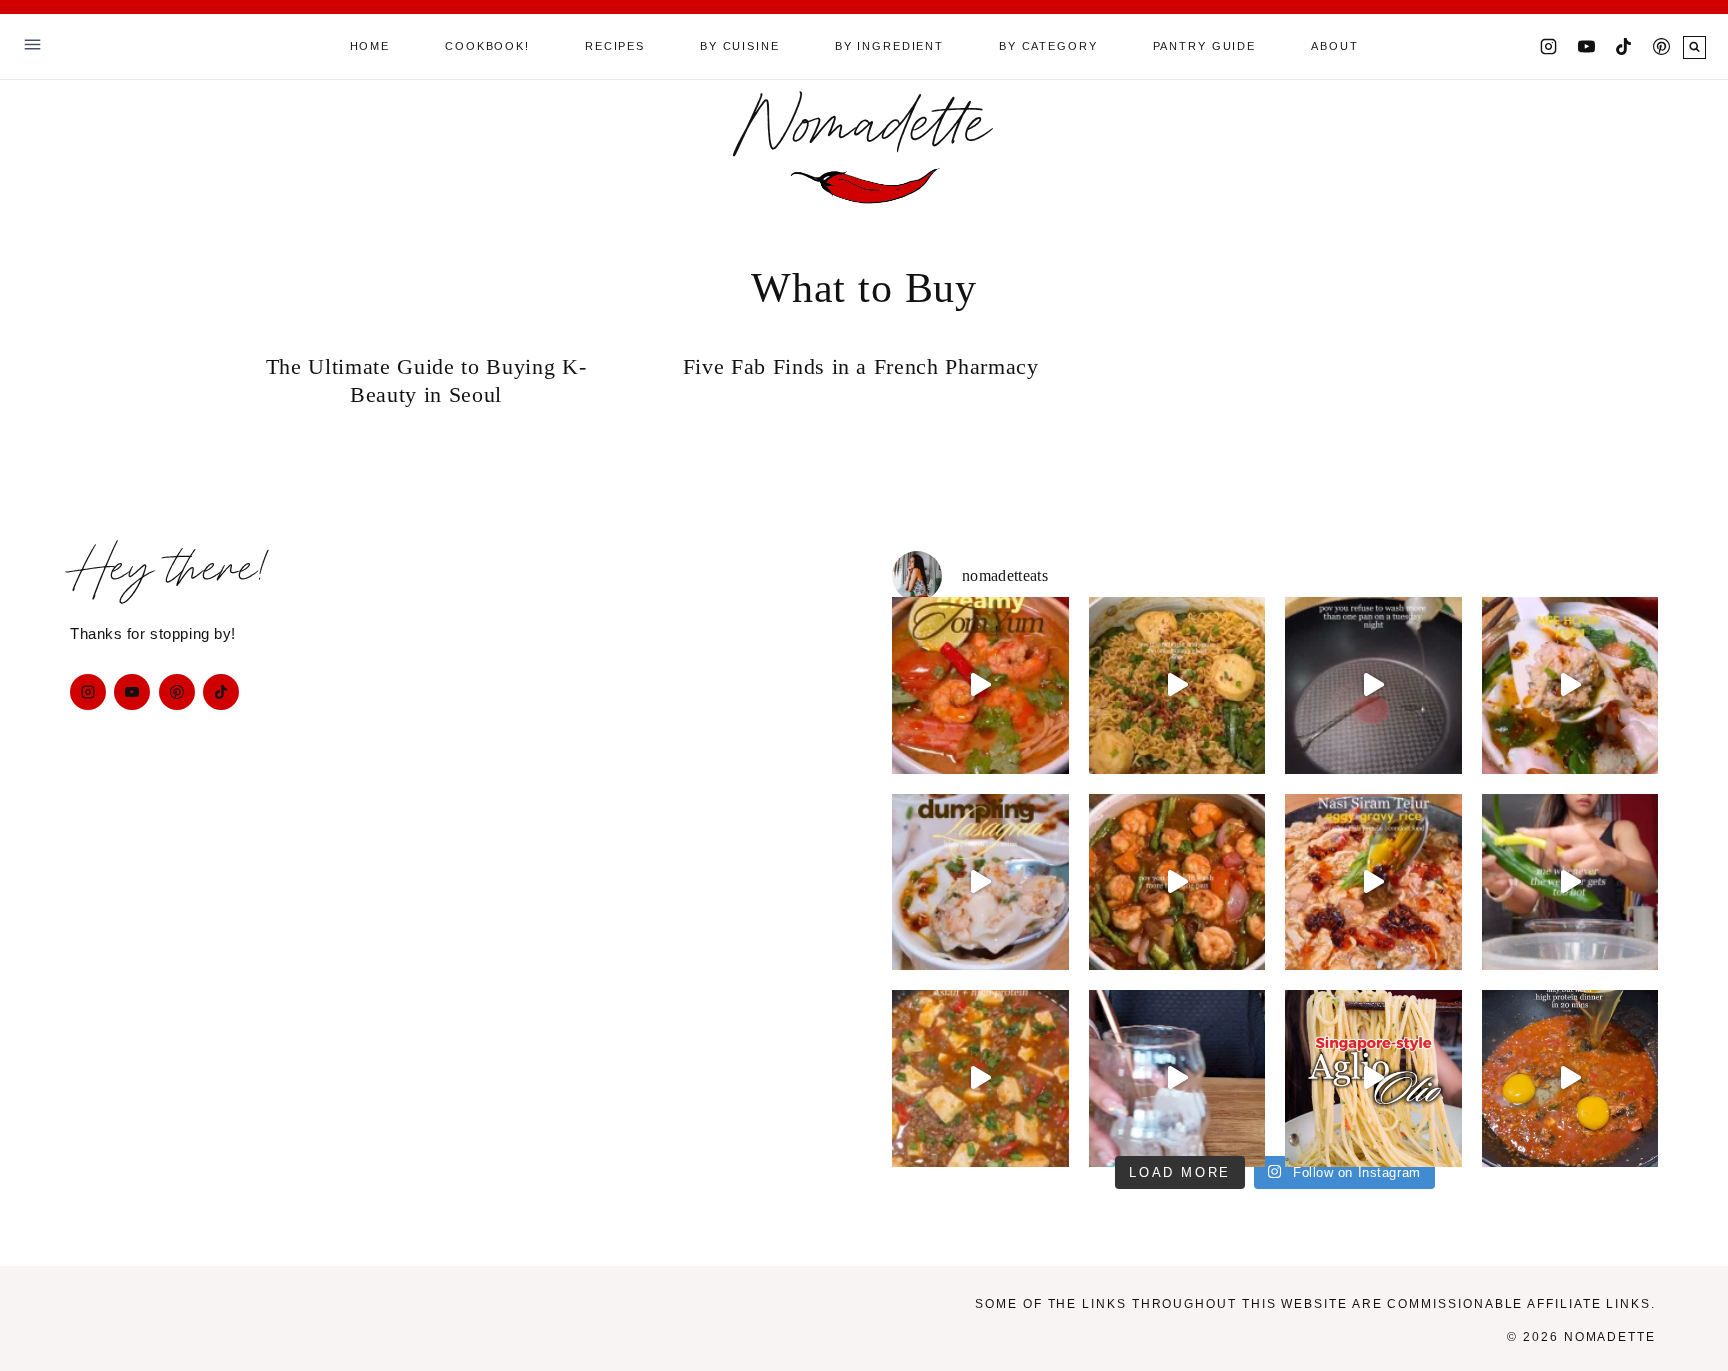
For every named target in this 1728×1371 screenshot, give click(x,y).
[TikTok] (1624, 47)
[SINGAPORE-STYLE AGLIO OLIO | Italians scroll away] (1373, 1078)
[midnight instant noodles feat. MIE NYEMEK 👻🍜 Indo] (1177, 685)
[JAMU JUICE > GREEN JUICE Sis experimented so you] (1177, 1078)
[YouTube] (1586, 47)
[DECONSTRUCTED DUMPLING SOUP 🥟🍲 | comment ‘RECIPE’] (1570, 685)
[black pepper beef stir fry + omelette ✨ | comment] (1373, 685)
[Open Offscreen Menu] (32, 46)
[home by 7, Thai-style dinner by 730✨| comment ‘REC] (1177, 882)
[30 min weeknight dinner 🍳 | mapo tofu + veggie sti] (980, 1078)
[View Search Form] (1694, 47)
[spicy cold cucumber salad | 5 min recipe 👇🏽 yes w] (1570, 882)
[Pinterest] (1661, 47)
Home (370, 46)
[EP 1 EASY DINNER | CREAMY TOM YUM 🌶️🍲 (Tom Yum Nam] (980, 685)
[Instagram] (1549, 47)
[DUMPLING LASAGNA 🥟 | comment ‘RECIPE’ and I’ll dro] (980, 882)
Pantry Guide (1204, 46)
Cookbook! (487, 46)
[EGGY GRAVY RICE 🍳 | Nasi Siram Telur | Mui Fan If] (1373, 882)
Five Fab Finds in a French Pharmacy (864, 366)
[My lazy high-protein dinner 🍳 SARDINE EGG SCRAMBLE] (1570, 1078)
